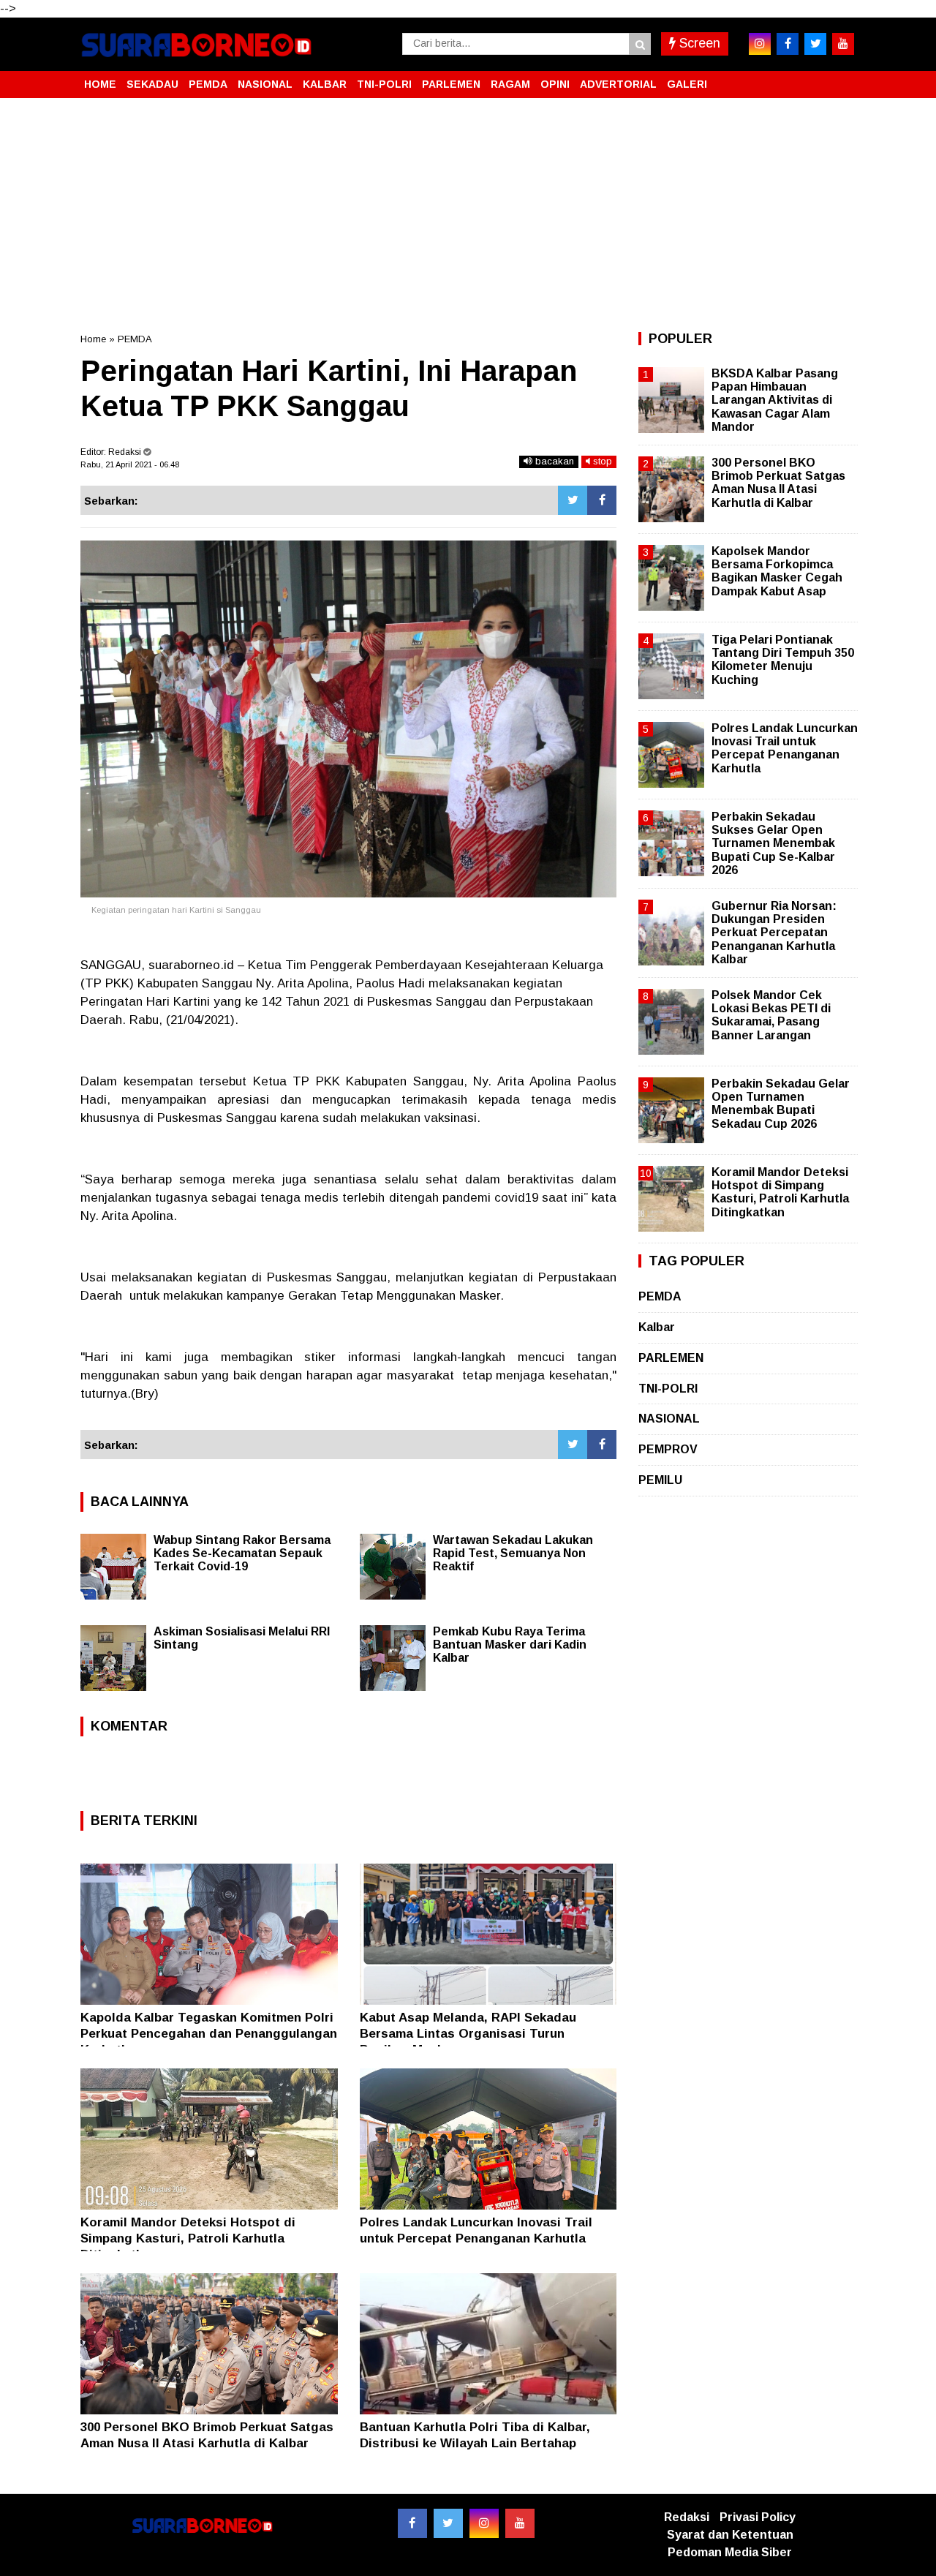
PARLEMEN (451, 84)
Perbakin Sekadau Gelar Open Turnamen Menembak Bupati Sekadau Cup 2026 (781, 1104)
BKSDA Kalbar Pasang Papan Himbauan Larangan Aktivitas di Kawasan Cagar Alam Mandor (775, 400)
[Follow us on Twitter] (448, 2523)
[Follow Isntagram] (484, 2523)
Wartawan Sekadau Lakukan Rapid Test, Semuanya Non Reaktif (513, 1553)
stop (601, 461)
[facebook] (788, 44)
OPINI (555, 84)
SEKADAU (152, 84)
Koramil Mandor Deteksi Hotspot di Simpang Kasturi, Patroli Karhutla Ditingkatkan (188, 2238)
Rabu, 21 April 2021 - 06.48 (130, 464)
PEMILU (660, 1480)
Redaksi (687, 2517)
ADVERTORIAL (618, 84)
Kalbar (657, 1327)
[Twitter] (573, 500)
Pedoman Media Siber (730, 2552)
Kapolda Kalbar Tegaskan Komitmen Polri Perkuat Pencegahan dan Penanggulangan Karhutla (209, 2034)
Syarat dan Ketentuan (730, 2535)
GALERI (687, 84)
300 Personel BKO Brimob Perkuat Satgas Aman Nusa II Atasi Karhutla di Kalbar (778, 483)
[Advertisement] (468, 215)
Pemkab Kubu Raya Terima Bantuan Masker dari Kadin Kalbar (510, 1645)
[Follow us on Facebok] (412, 2523)
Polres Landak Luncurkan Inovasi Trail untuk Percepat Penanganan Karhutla (785, 748)
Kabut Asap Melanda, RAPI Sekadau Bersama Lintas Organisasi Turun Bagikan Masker (468, 2034)
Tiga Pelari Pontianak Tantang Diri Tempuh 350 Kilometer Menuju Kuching (783, 660)
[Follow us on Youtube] (520, 2523)
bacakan (553, 461)
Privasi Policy (758, 2517)
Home (93, 339)
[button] (841, 78)
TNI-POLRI (384, 84)
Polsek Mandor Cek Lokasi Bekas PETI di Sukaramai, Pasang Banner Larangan (771, 1015)
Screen (698, 43)
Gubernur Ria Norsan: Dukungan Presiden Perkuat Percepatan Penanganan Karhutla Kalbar (774, 933)
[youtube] (843, 44)
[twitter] (815, 44)
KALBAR (325, 84)
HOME (100, 84)
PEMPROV (668, 1449)
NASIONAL (265, 84)
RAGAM (510, 84)
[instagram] (760, 44)
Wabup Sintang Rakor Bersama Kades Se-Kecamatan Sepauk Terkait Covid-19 (242, 1553)
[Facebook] (602, 500)
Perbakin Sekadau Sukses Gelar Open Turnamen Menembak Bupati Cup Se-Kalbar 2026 (773, 843)
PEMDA (208, 84)
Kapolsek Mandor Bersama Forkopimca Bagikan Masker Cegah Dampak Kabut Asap (777, 571)
